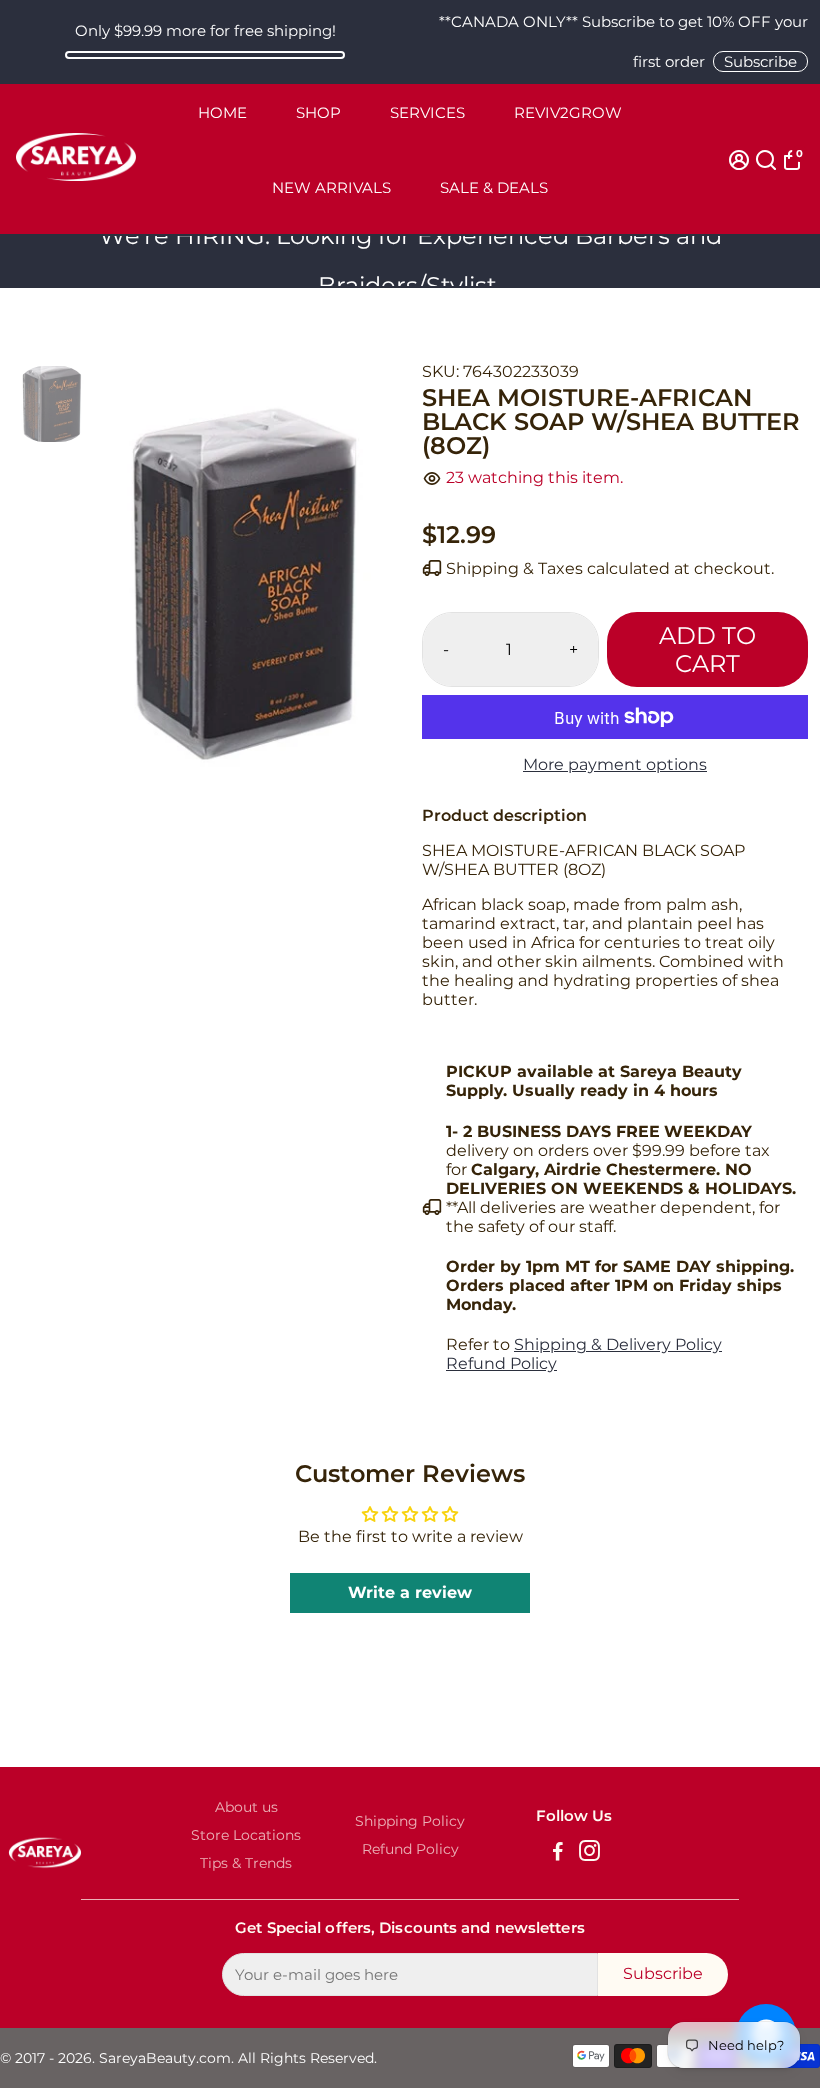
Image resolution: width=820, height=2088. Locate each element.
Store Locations (246, 1835)
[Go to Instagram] (589, 1853)
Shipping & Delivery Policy (618, 1344)
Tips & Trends (246, 1863)
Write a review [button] (410, 1592)
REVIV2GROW (568, 112)
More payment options (615, 764)
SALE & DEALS (494, 187)
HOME (222, 112)
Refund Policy (501, 1363)
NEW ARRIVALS (331, 187)
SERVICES (427, 112)
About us (246, 1807)
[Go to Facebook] (558, 1853)
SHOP (318, 112)
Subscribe (760, 61)
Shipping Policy (410, 1821)
